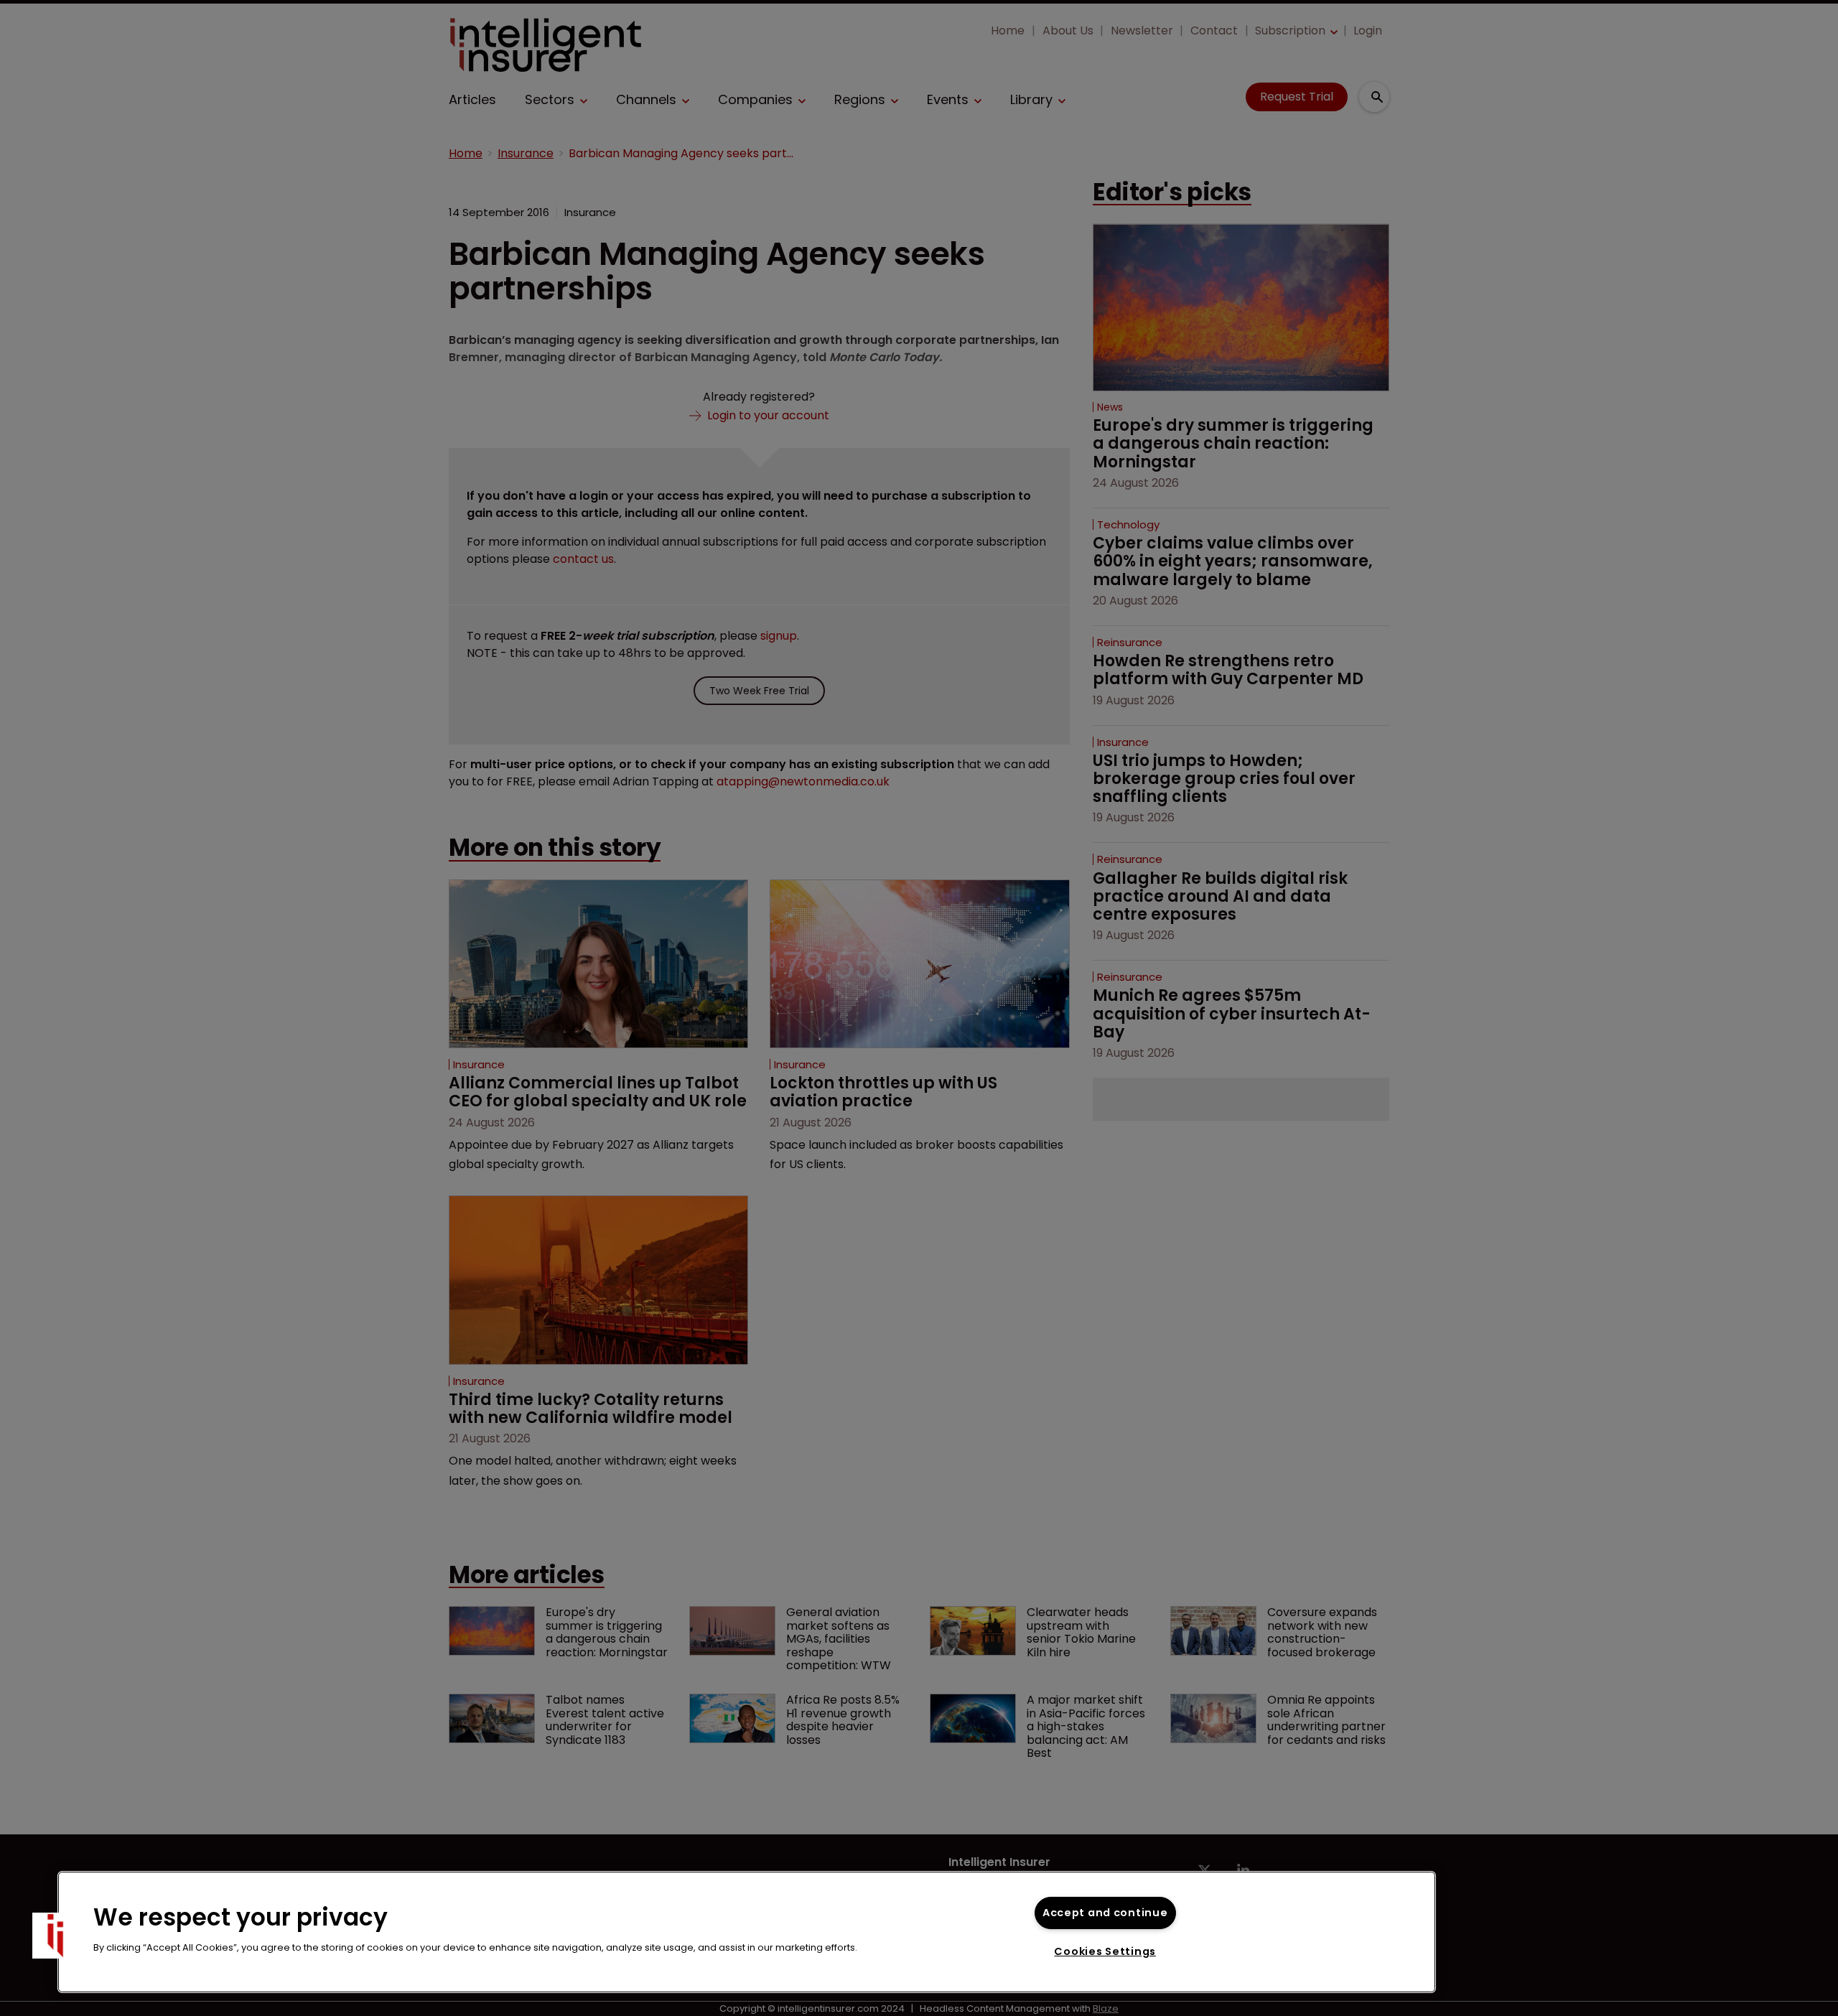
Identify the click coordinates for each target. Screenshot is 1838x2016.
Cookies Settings (1105, 1951)
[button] (55, 1936)
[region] (747, 1932)
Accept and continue (1105, 1913)
